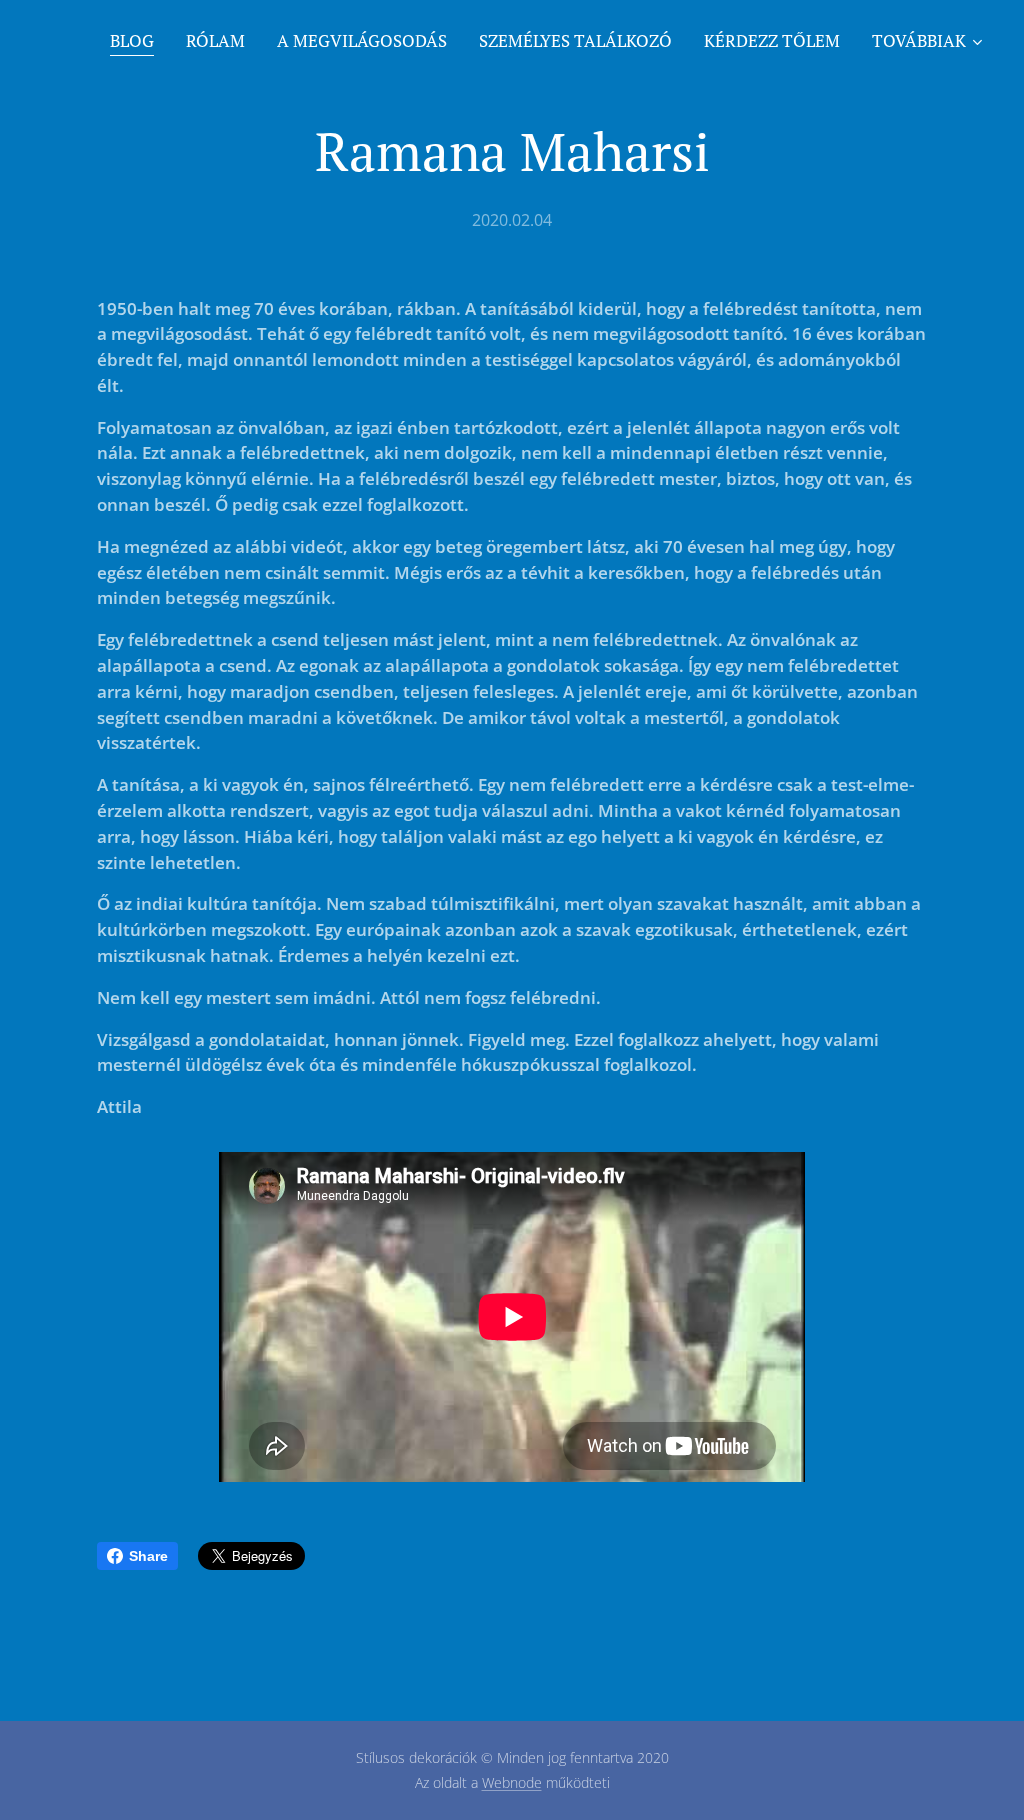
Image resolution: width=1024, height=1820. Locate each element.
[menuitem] (137, 41)
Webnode (512, 1782)
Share (148, 1556)
